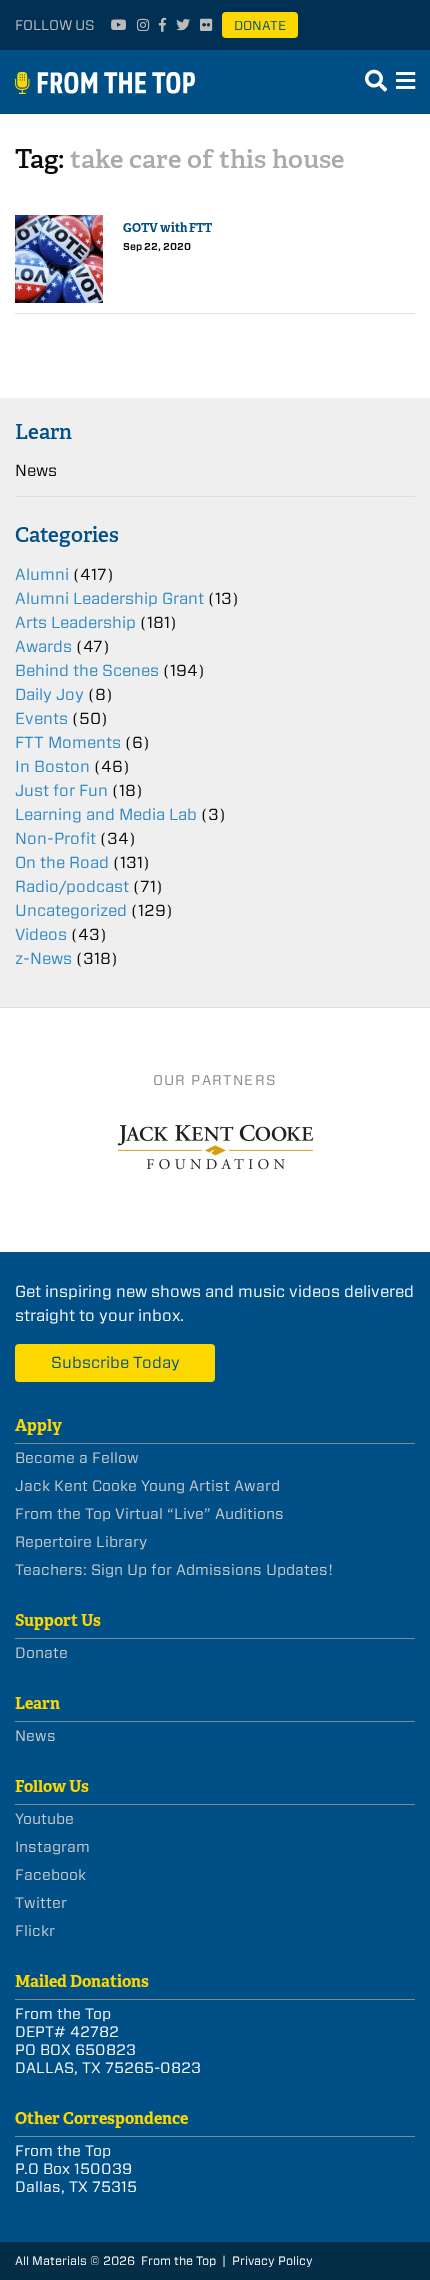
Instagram (52, 1847)
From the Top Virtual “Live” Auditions (149, 1514)
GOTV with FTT (167, 228)
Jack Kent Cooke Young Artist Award (147, 1486)
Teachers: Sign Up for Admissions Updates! (174, 1570)
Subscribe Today (115, 1362)
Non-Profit (55, 838)
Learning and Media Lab (106, 814)
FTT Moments (68, 742)
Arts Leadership (75, 622)
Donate (260, 25)
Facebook (50, 1875)
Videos (41, 934)
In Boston (52, 766)
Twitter (41, 1903)
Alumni (42, 574)
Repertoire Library (81, 1542)
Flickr (35, 1931)
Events (41, 718)
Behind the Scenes (87, 670)
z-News (43, 958)
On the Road (62, 862)
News (36, 470)
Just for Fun (61, 790)
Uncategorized (71, 910)
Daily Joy (49, 694)
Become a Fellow (77, 1458)
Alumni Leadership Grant (109, 598)
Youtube (44, 1819)
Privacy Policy (272, 2260)
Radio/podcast (72, 886)
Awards (43, 646)
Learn (43, 431)
